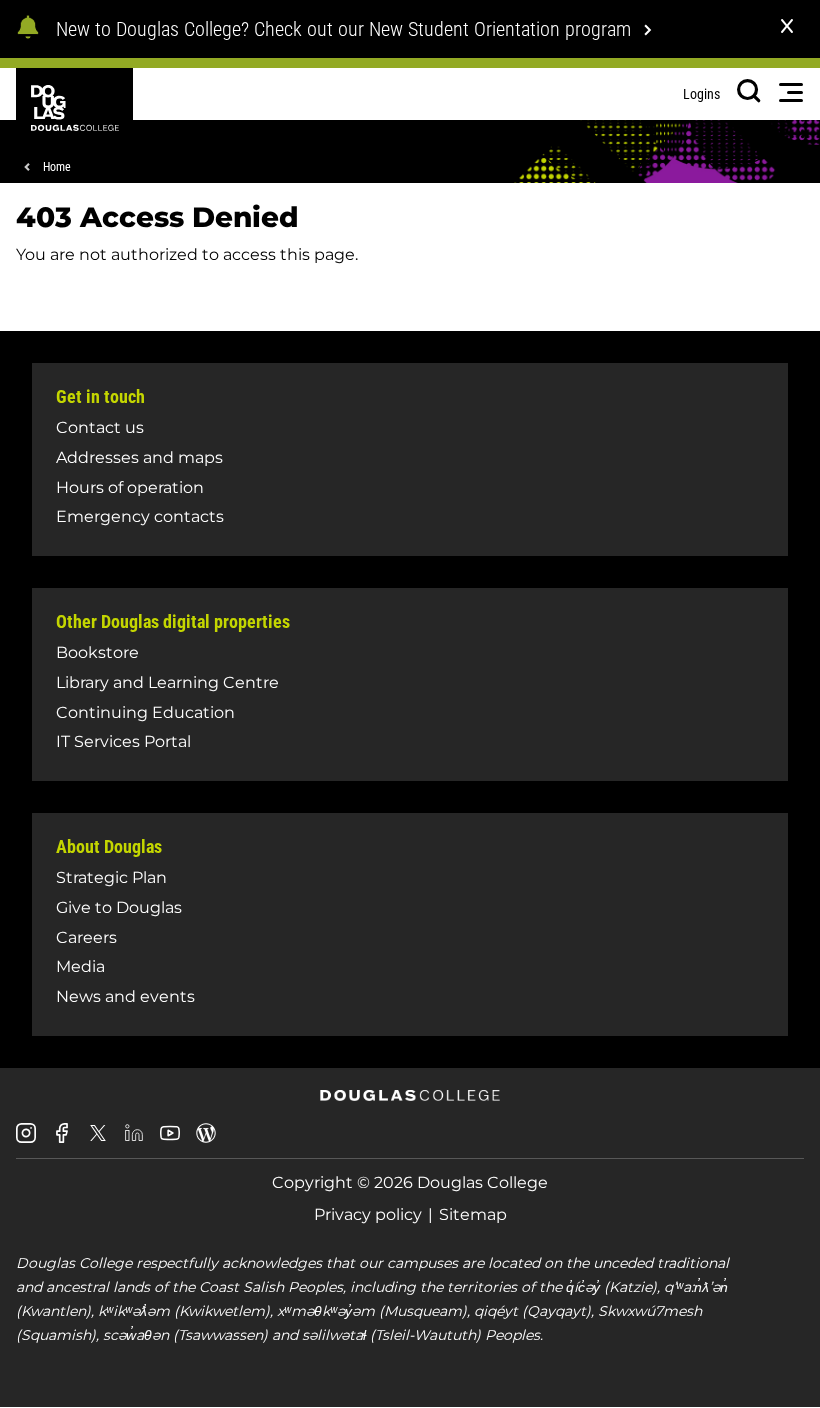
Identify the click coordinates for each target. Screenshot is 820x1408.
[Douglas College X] (98, 1138)
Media (80, 966)
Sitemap (473, 1214)
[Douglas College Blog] (206, 1140)
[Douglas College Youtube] (170, 1140)
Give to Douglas (119, 907)
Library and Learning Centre (167, 682)
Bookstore (97, 652)
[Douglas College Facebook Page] (62, 1140)
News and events (125, 996)
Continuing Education (145, 712)
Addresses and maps (139, 457)
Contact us (100, 427)
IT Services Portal (123, 741)
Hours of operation (130, 487)
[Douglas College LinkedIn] (134, 1140)
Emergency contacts (140, 516)
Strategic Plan (111, 877)
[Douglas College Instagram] (26, 1140)
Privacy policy (368, 1214)
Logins (701, 94)
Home (57, 167)
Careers (86, 937)
